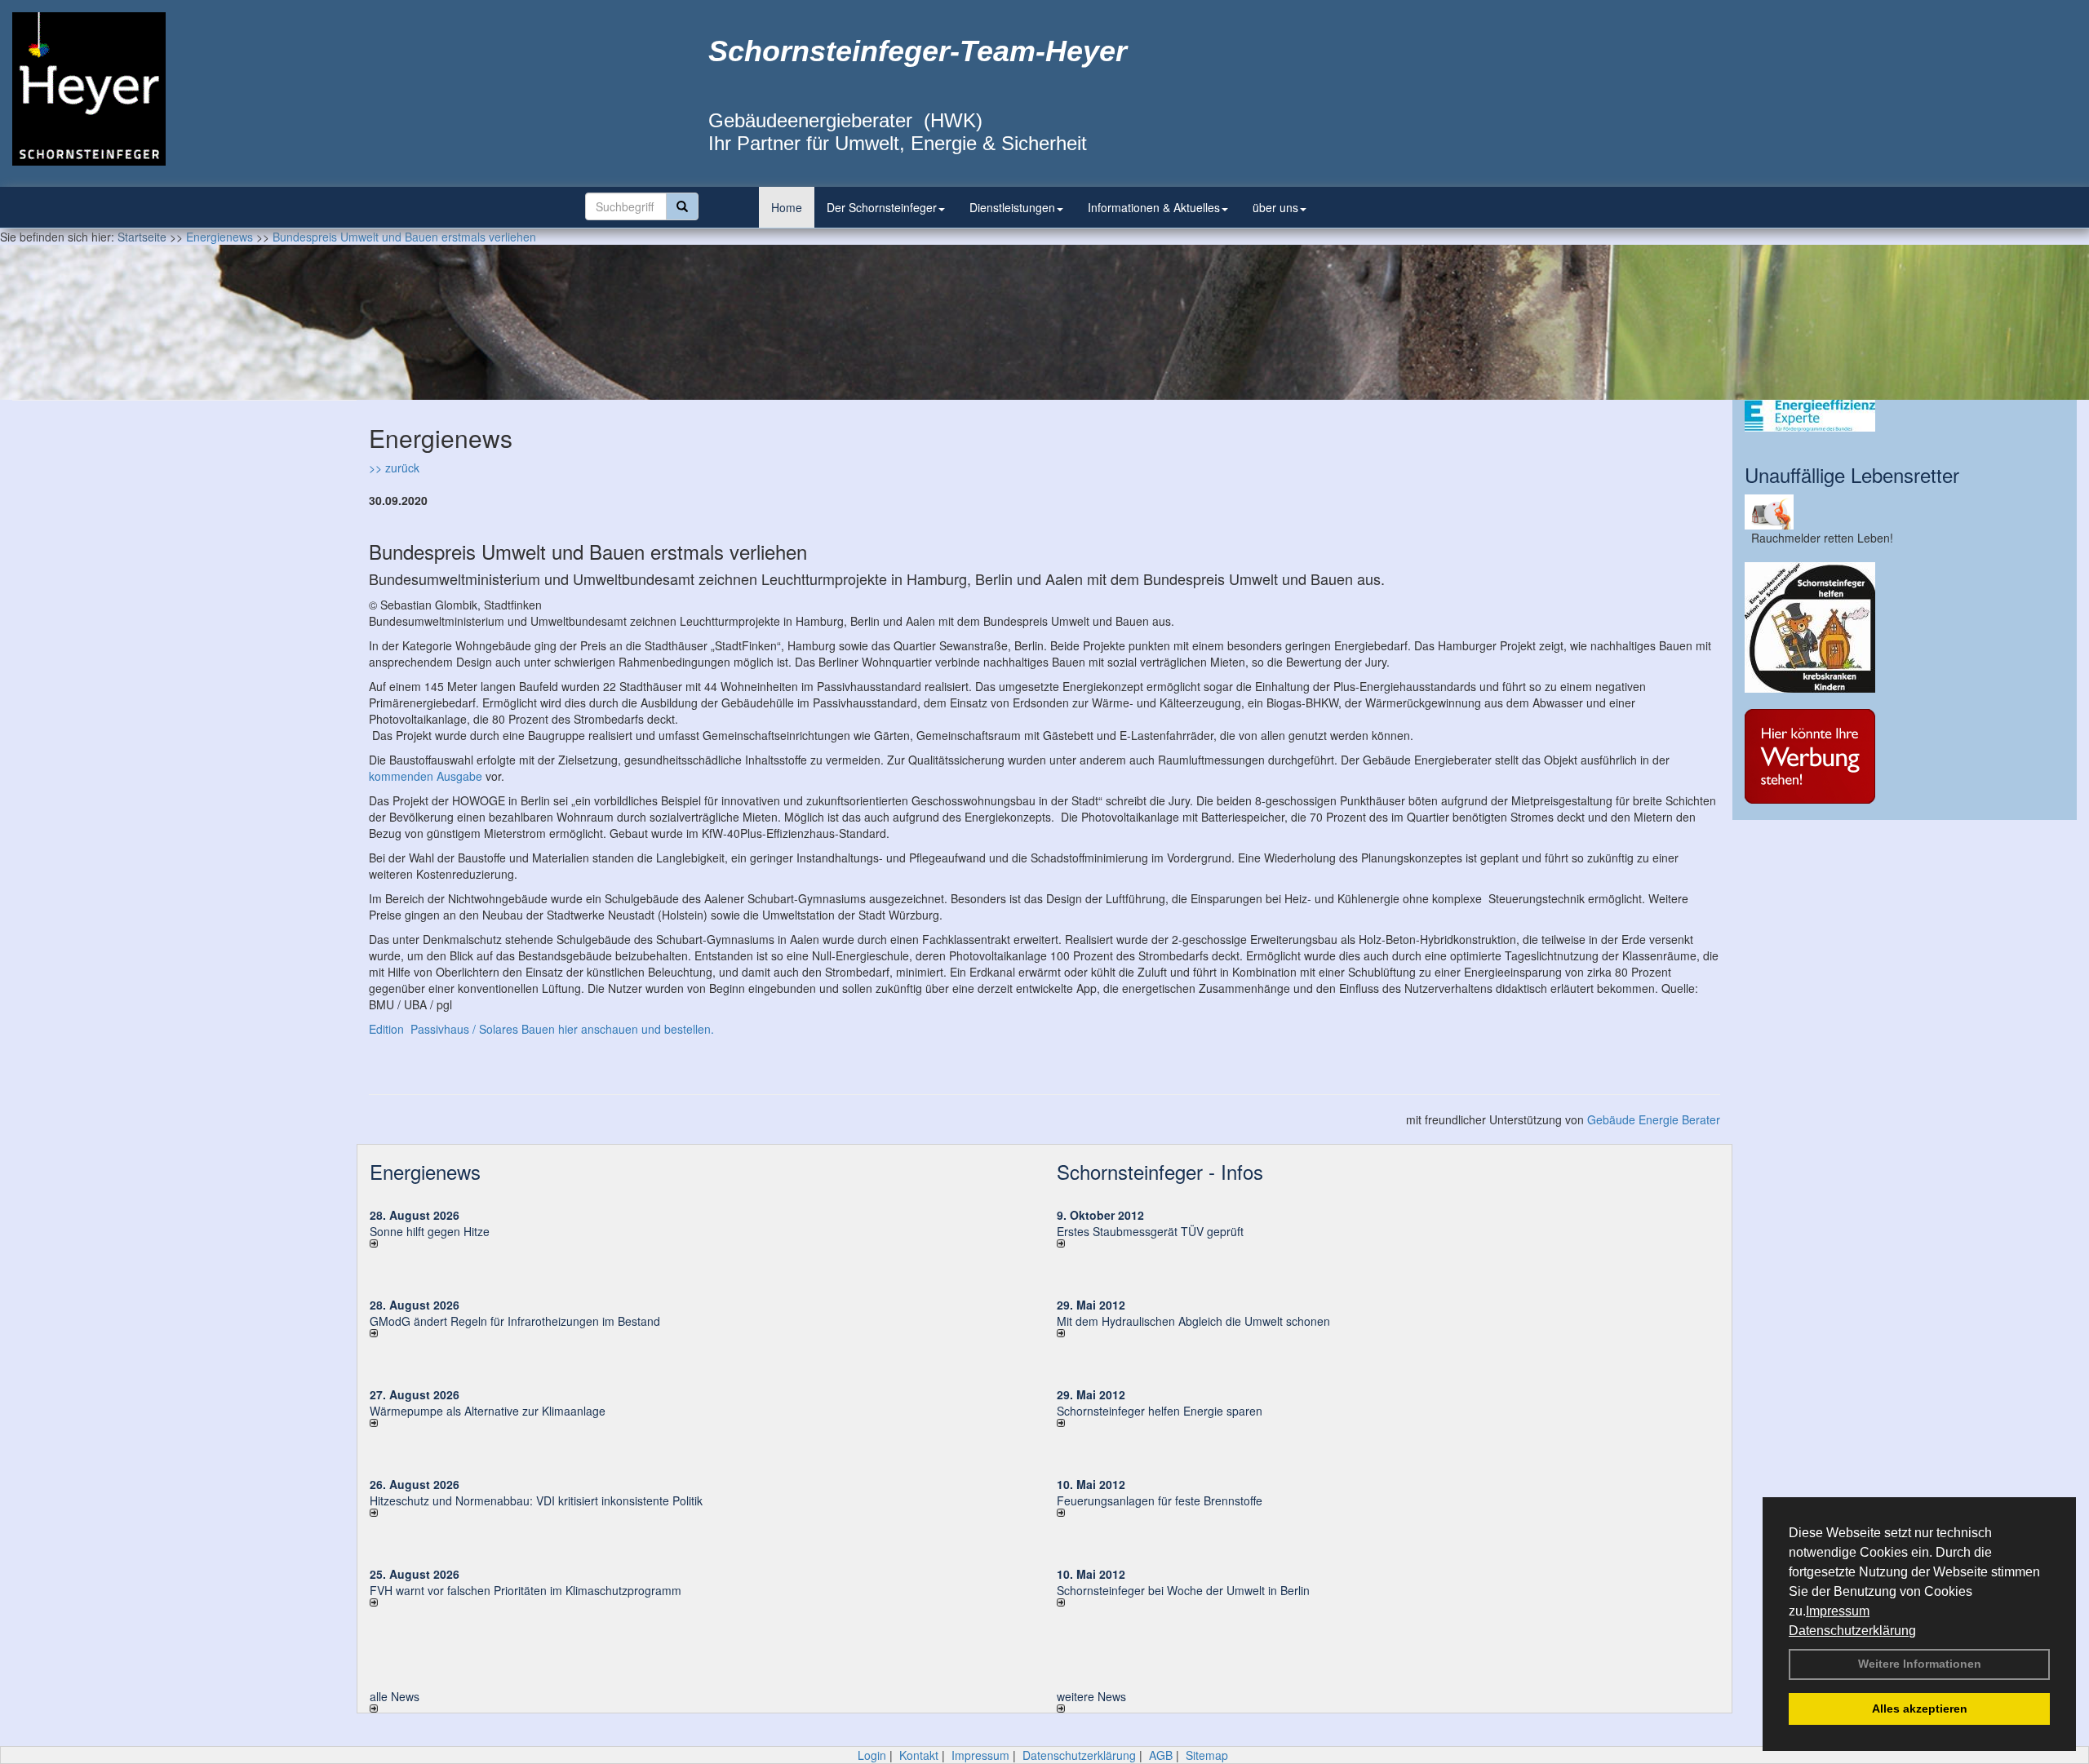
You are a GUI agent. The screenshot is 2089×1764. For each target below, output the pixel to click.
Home (787, 207)
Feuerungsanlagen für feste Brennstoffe (1160, 1500)
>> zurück (394, 468)
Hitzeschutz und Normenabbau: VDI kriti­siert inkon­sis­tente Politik (536, 1500)
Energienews (425, 1171)
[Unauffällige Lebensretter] (1905, 512)
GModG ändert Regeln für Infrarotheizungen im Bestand (515, 1321)
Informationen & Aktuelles (1154, 207)
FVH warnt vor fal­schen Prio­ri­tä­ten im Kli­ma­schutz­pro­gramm (526, 1590)
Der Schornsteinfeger (882, 207)
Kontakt (919, 1755)
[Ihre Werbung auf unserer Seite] (1905, 756)
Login (872, 1755)
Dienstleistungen (1012, 207)
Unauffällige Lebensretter (1852, 474)
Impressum (1838, 1611)
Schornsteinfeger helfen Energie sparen (1160, 1411)
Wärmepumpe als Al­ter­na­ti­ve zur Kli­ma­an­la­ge (488, 1411)
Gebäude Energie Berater (1654, 1119)
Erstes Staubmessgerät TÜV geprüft (1150, 1231)
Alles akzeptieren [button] (1920, 1709)
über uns (1275, 207)
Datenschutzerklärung (1852, 1631)
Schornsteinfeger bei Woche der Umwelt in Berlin (1183, 1590)
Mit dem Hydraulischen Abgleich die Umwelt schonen (1193, 1321)
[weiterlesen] (701, 1243)
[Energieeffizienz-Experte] (1905, 416)
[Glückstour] (1905, 627)
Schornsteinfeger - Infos (1160, 1171)
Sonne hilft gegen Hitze (430, 1231)
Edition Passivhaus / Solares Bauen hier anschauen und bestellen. (541, 1029)
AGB (1161, 1755)
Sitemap (1207, 1755)
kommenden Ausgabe (426, 776)
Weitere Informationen (1920, 1664)
